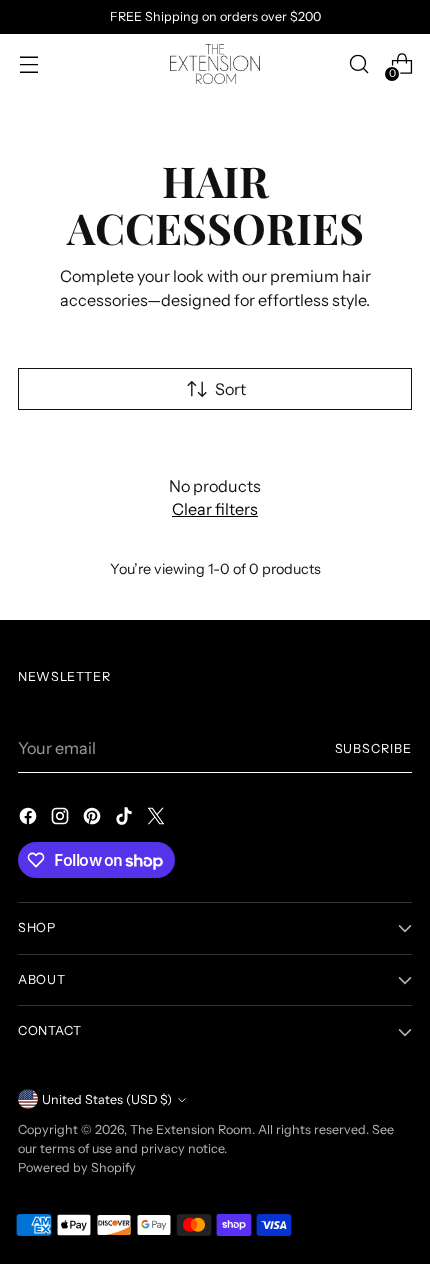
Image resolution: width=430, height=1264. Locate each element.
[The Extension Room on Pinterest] (94, 819)
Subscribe (374, 748)
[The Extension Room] (215, 64)
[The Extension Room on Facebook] (30, 819)
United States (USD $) (107, 1099)
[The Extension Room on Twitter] (158, 819)
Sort (230, 389)
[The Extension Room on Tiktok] (126, 819)
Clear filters (215, 509)
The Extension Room (191, 1129)
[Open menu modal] (28, 64)
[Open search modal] (358, 64)
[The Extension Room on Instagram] (62, 819)
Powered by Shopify (77, 1167)
